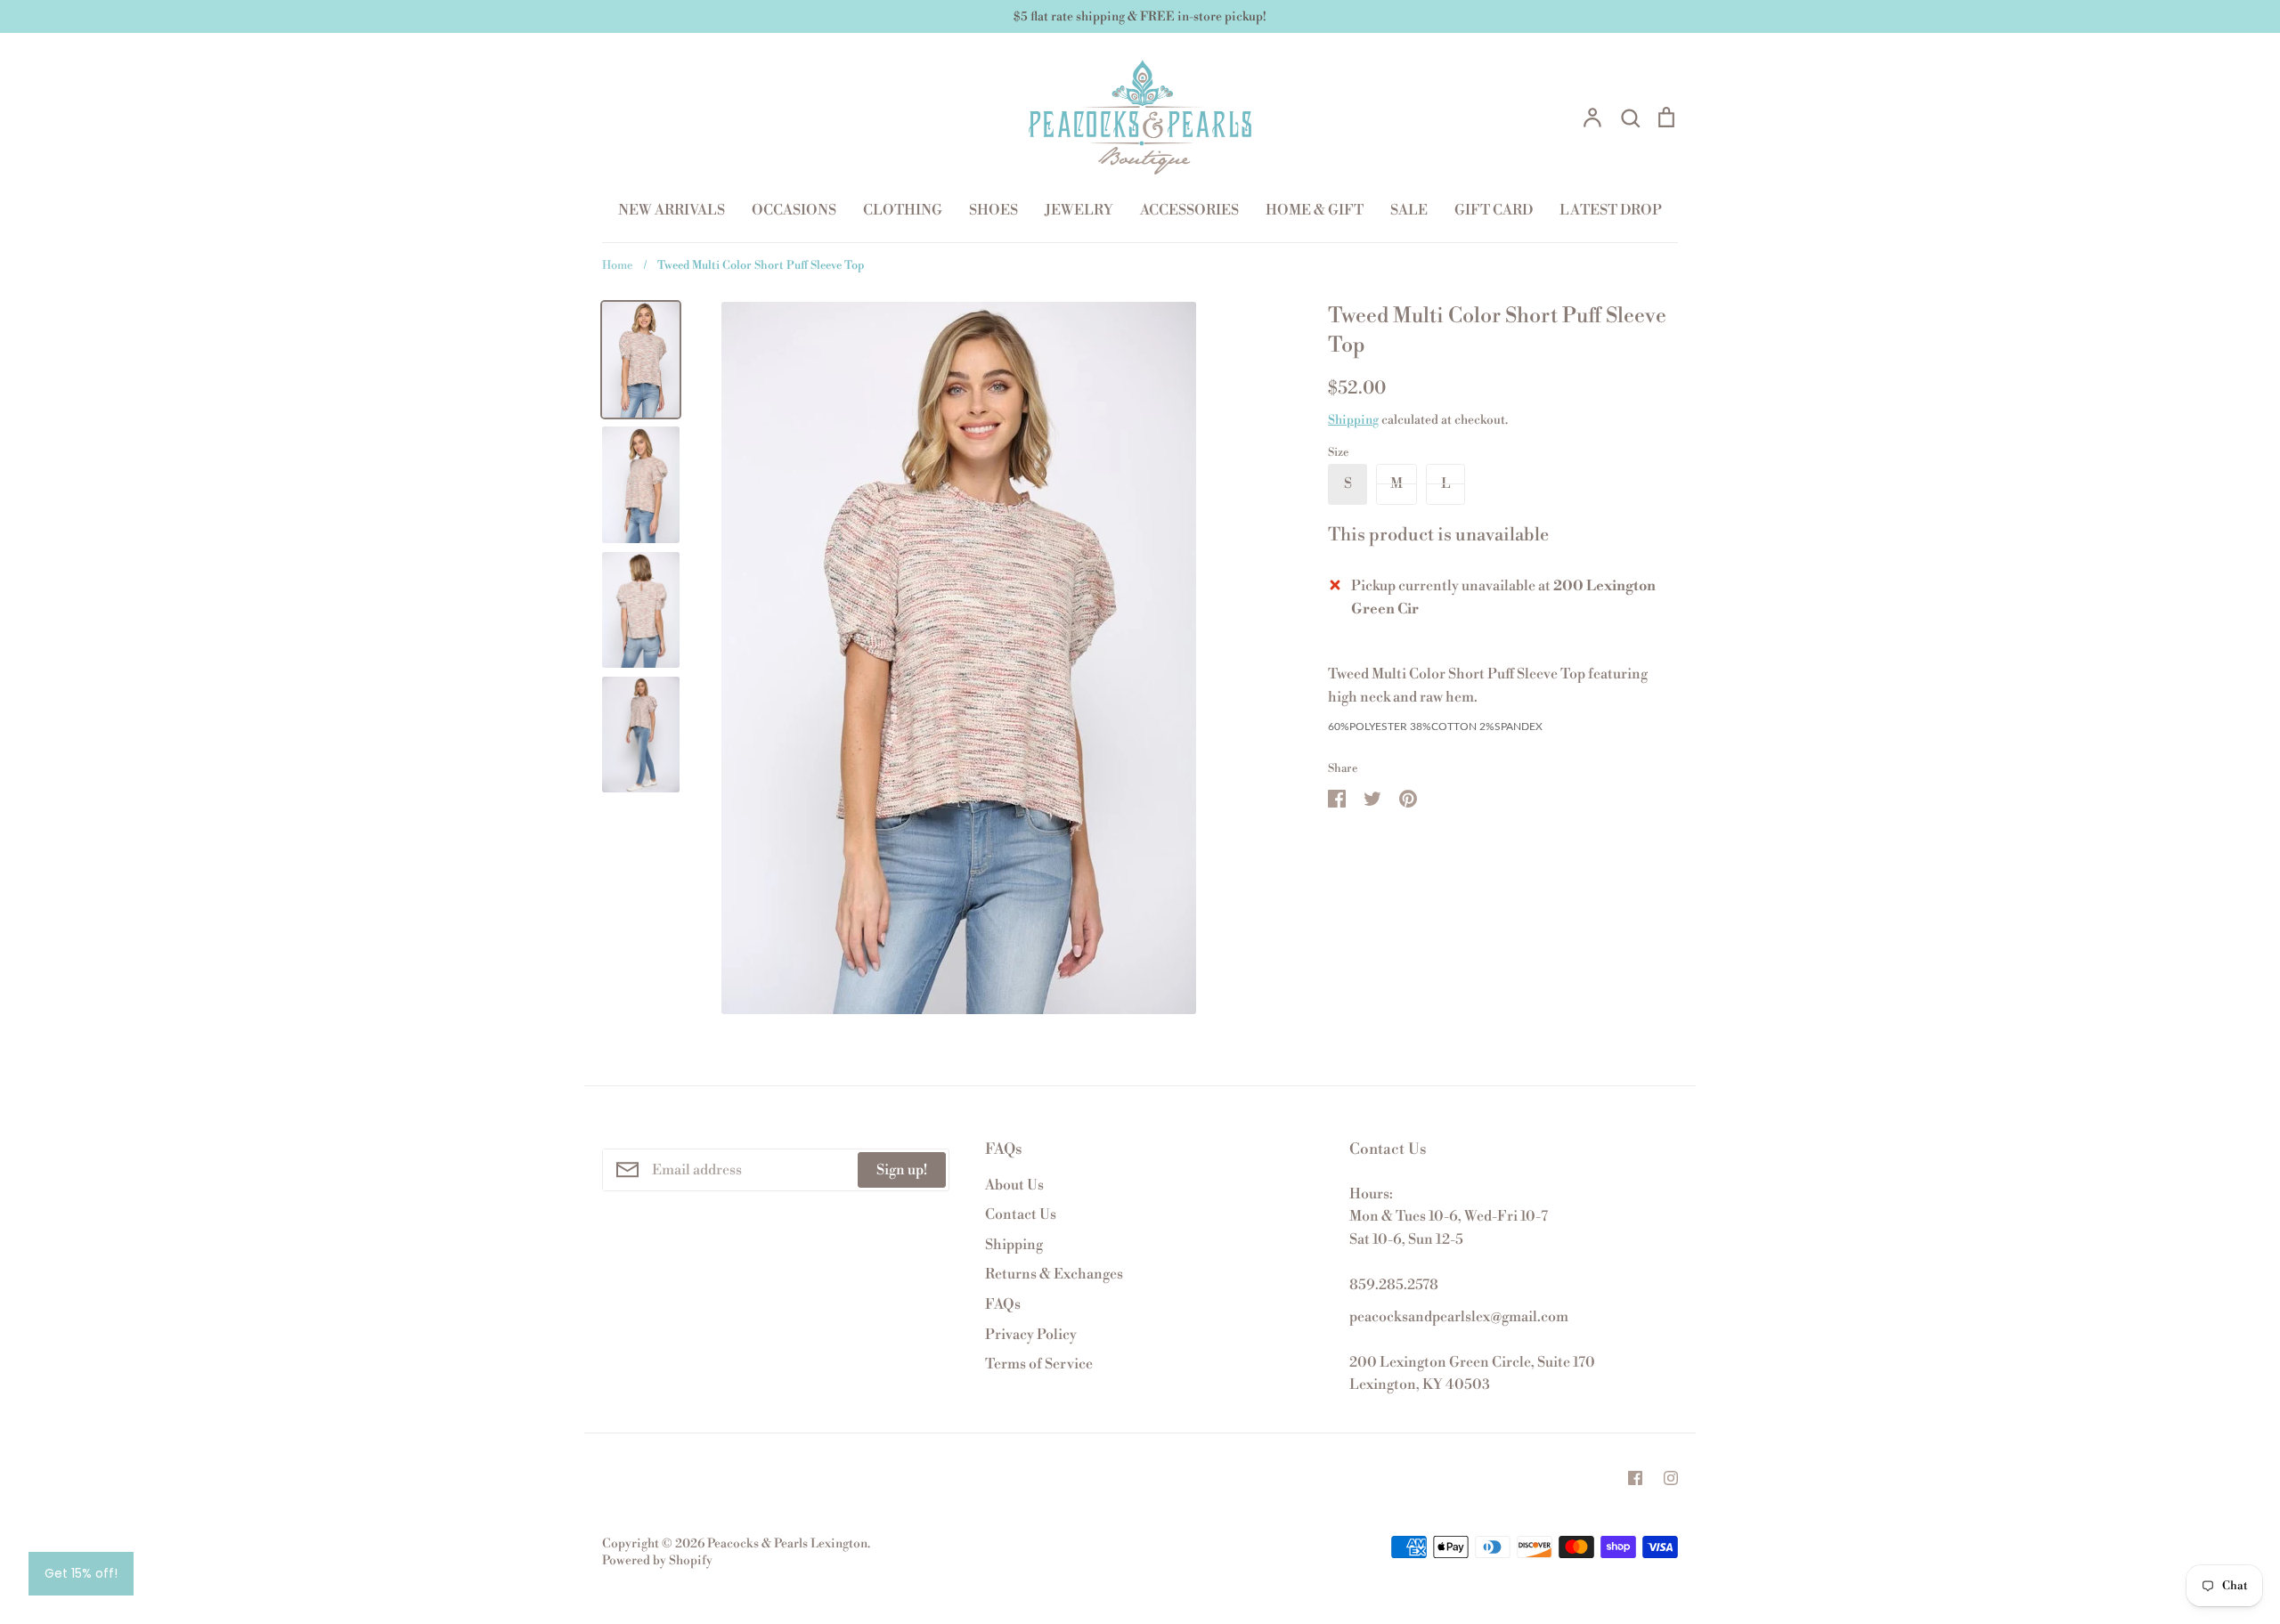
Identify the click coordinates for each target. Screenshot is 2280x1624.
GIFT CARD (1494, 210)
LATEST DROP (1611, 210)
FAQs (1003, 1304)
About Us (1014, 1185)
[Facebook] (1635, 1478)
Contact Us (1021, 1214)
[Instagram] (1671, 1478)
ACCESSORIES (1189, 210)
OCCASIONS (794, 210)
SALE (1409, 210)
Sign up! (902, 1170)
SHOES (993, 210)
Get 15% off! (81, 1573)
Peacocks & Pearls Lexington (787, 1544)
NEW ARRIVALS (672, 210)
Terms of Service (1039, 1364)
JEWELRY (1079, 210)
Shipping (1353, 420)
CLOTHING (903, 210)
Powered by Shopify (657, 1561)
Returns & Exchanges (1054, 1274)
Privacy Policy (1031, 1335)
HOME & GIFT (1315, 210)
